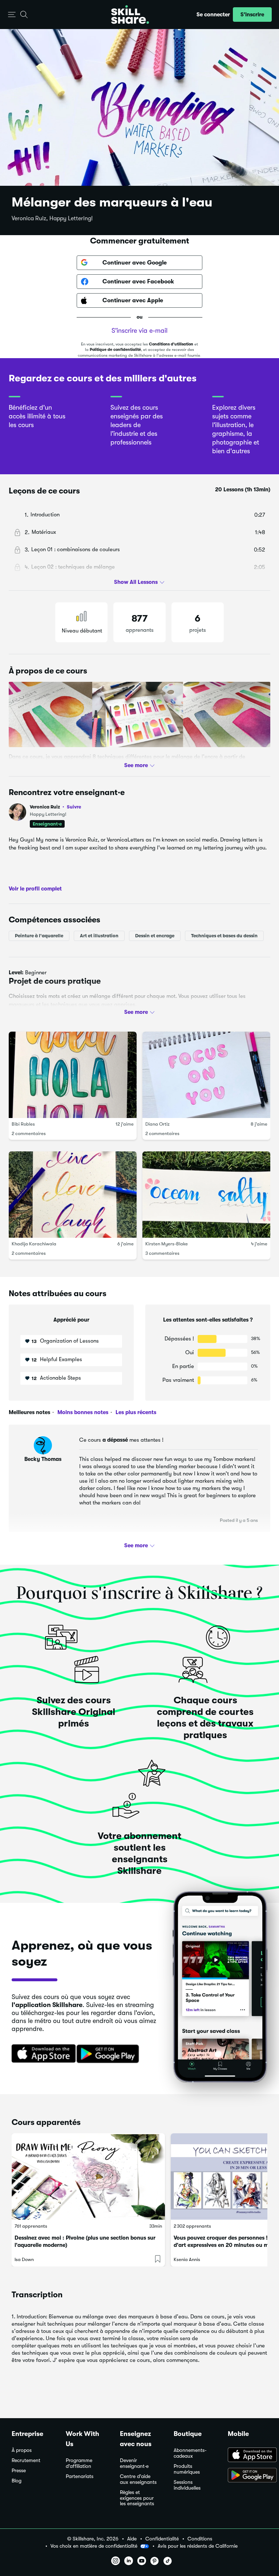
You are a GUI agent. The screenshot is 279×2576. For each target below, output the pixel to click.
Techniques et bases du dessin (224, 936)
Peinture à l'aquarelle (39, 936)
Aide (132, 2539)
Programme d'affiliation (79, 2463)
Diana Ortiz (157, 1124)
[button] (12, 15)
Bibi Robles (23, 1124)
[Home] (130, 15)
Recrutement (26, 2460)
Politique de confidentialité (115, 350)
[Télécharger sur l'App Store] (41, 2054)
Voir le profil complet (35, 889)
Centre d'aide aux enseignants (138, 2479)
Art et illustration (99, 936)
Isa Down (24, 2259)
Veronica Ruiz (55, 807)
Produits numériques (187, 2469)
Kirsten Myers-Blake (167, 1244)
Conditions (200, 2539)
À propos (22, 2450)
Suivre (74, 807)
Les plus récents (135, 1412)
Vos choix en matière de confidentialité (94, 2546)
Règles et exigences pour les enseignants (137, 2498)
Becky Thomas (43, 1459)
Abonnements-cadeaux (190, 2453)
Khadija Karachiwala (34, 1244)
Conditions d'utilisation (171, 344)
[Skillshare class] (88, 2176)
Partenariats (80, 2476)
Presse (19, 2471)
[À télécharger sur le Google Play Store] (248, 2476)
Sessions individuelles (187, 2485)
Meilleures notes (29, 1412)
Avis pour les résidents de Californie (198, 2546)
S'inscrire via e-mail (139, 331)
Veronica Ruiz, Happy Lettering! (52, 218)
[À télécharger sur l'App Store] (248, 2456)
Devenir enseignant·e (134, 2463)
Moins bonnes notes (82, 1412)
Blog (17, 2481)
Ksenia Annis (187, 2259)
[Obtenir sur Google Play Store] (109, 2054)
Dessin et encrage (155, 936)
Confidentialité (162, 2539)
